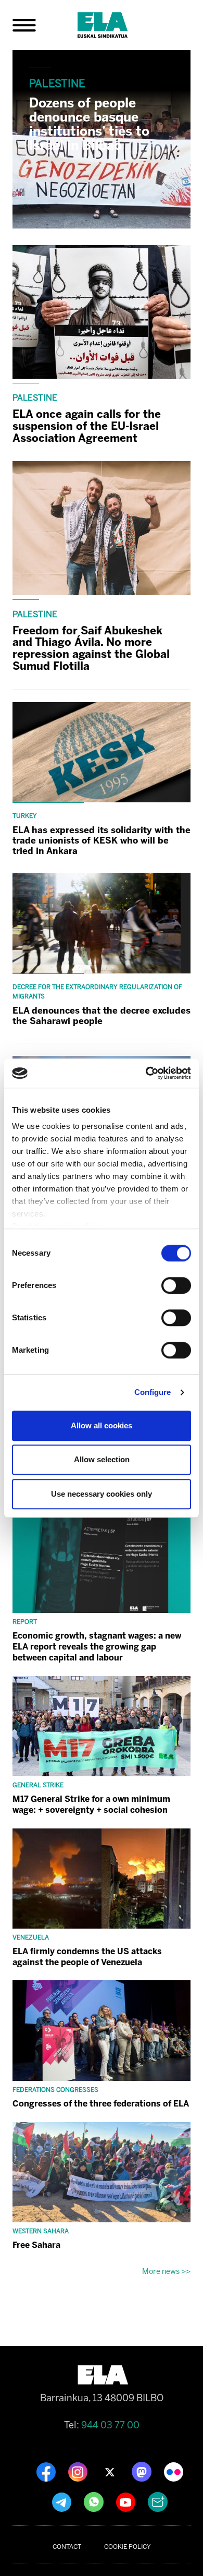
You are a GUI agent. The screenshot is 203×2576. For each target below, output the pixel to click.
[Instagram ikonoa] (79, 2471)
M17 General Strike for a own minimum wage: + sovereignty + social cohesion (91, 1804)
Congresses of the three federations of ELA (101, 2104)
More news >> (166, 2271)
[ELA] (115, 25)
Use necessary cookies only (102, 1494)
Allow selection (102, 1459)
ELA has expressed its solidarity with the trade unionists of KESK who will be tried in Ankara (102, 840)
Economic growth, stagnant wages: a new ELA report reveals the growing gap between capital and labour (97, 1647)
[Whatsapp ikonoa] (95, 2501)
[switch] (176, 1285)
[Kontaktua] (158, 2501)
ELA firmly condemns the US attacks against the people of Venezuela (87, 1957)
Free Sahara (36, 2245)
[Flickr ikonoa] (174, 2471)
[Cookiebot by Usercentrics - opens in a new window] (146, 1073)
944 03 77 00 (110, 2425)
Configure (153, 1392)
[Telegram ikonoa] (63, 2501)
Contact (67, 2547)
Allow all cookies (102, 1425)
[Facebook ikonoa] (47, 2471)
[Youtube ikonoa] (127, 2501)
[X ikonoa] (111, 2471)
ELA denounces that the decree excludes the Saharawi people (102, 1016)
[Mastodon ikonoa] (143, 2471)
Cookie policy (128, 2547)
